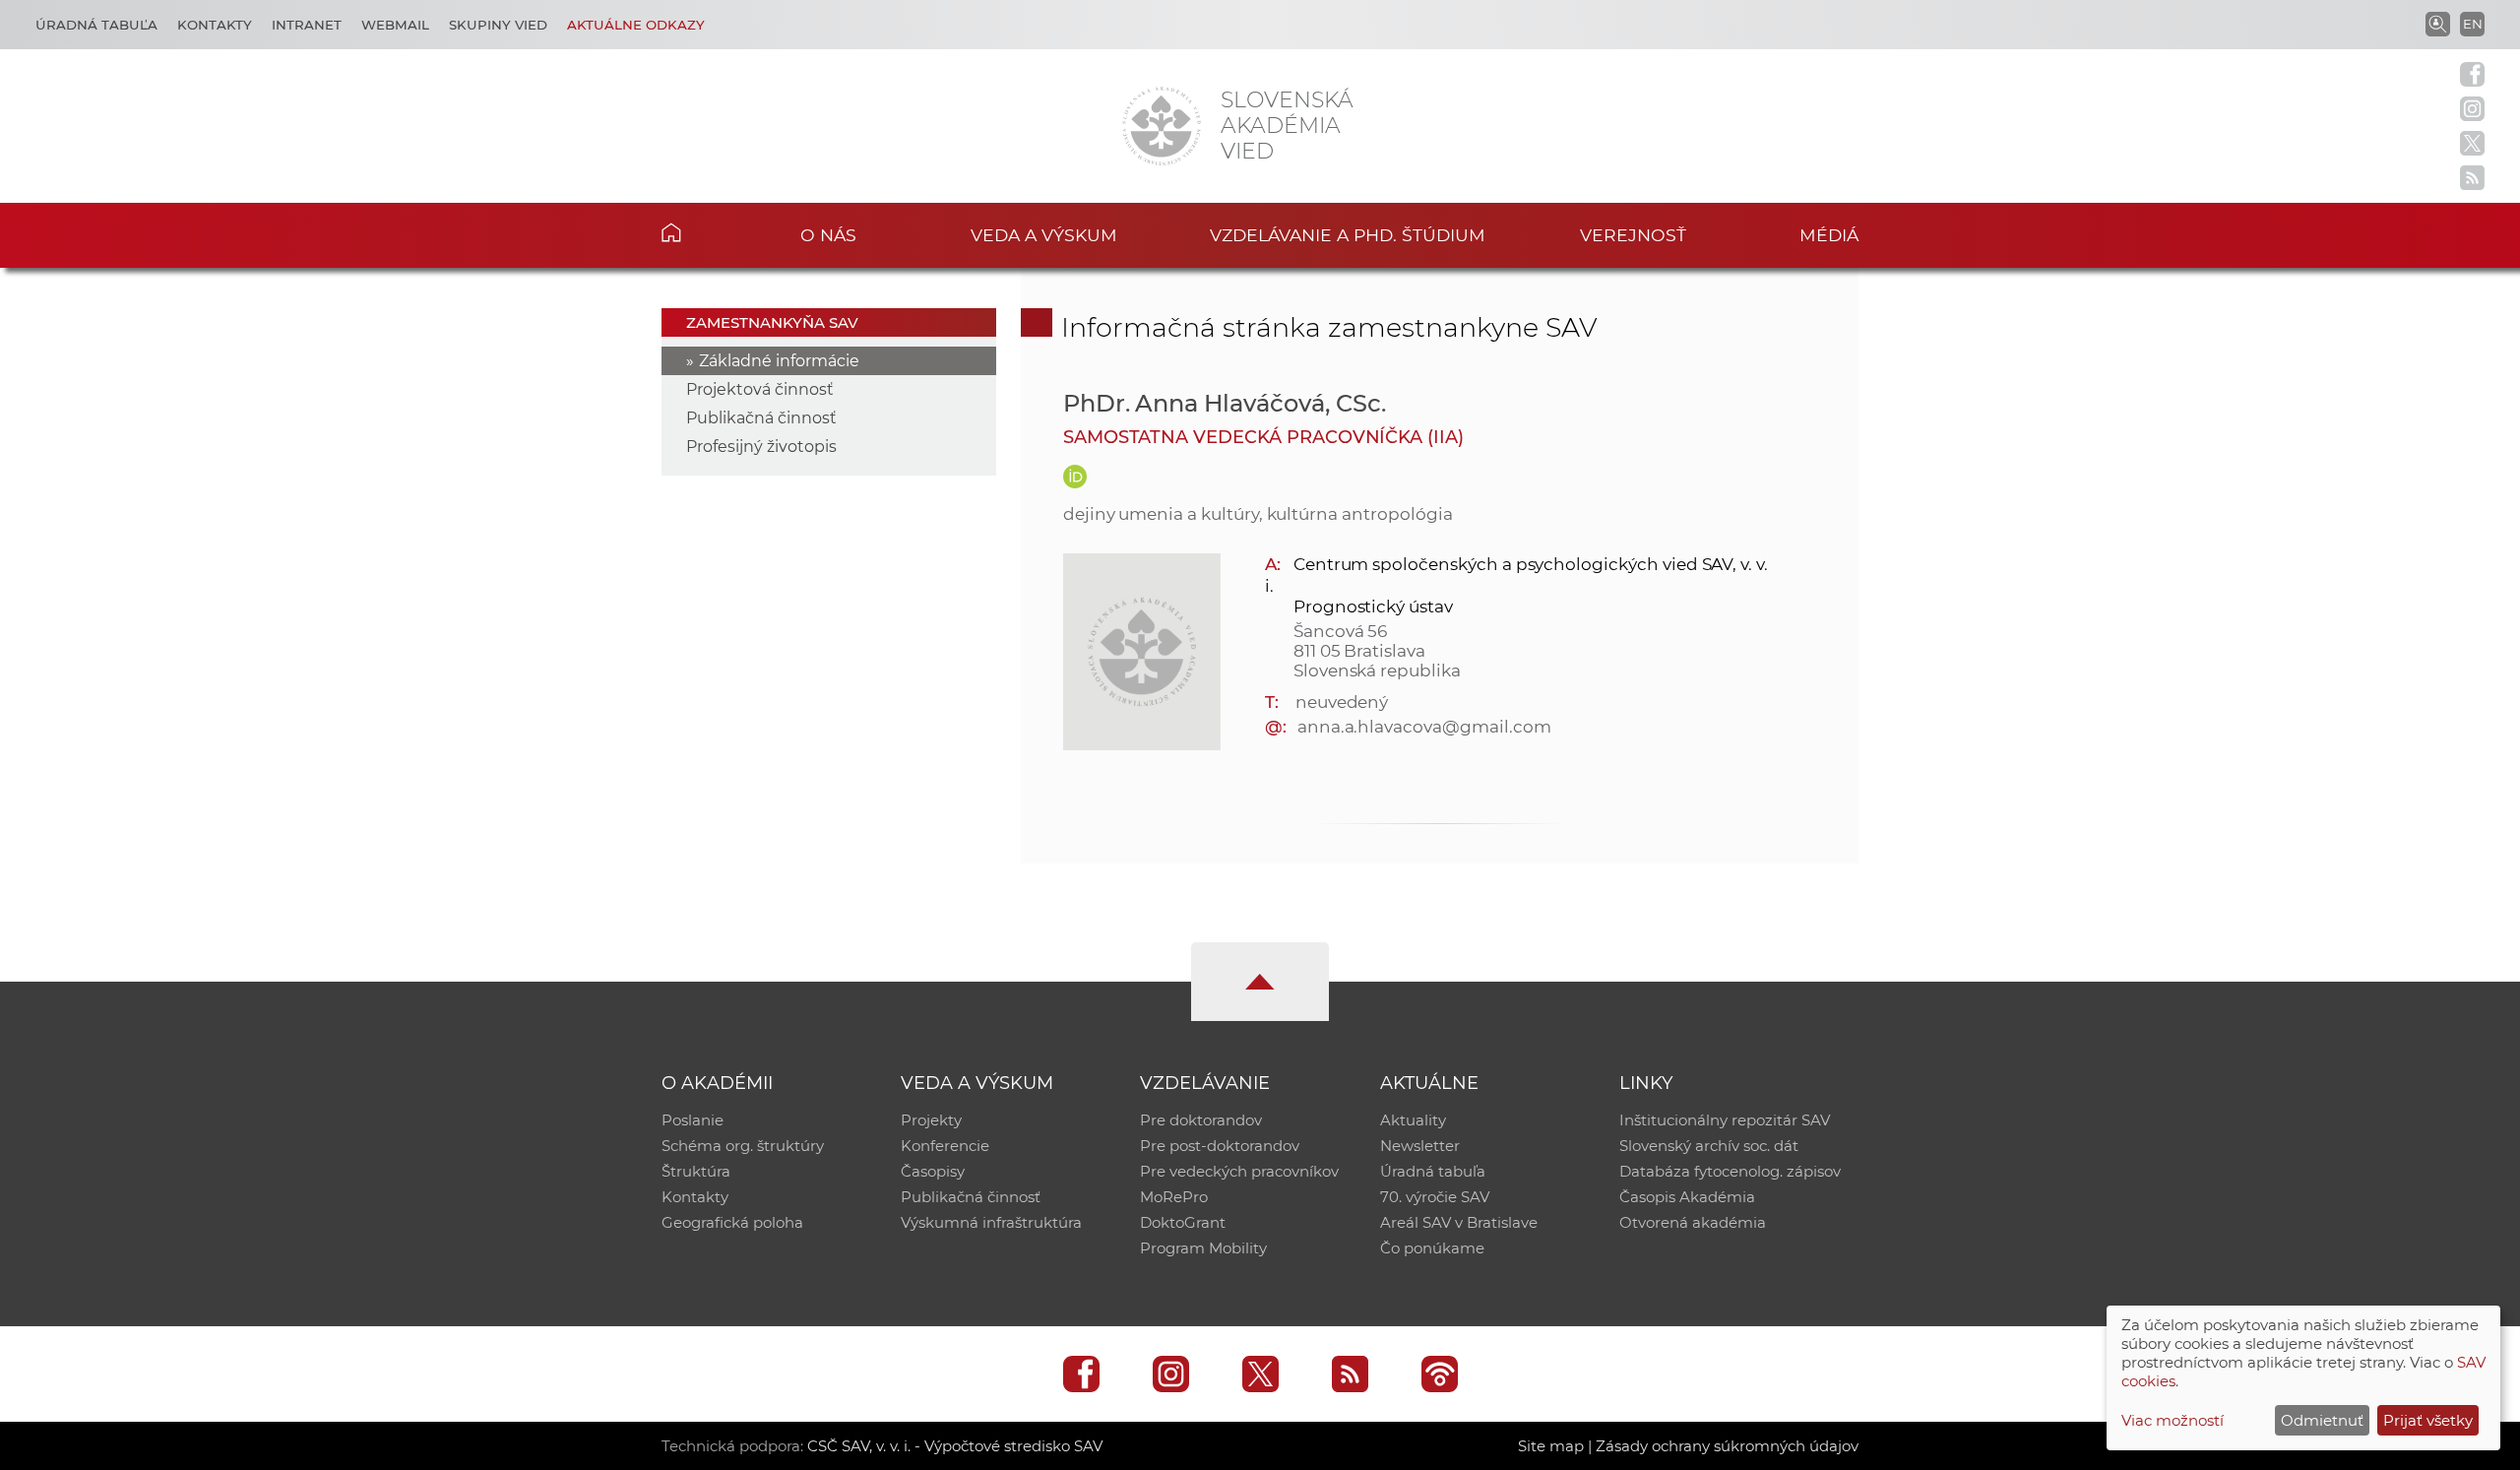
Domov (701, 232)
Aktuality (1413, 1120)
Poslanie (693, 1120)
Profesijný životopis (761, 447)
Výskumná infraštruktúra (991, 1222)
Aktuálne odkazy (636, 25)
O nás (828, 235)
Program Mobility (1203, 1248)
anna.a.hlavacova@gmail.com (1424, 727)
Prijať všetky (2428, 1420)
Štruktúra (696, 1171)
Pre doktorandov (1201, 1120)
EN (2473, 24)
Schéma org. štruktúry (743, 1146)
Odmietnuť (2322, 1420)
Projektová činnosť (760, 389)
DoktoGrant (1183, 1222)
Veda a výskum (1044, 235)
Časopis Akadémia (1687, 1197)
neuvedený (1342, 702)
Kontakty (215, 25)
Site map (1551, 1446)
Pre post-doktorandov (1220, 1146)
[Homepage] (1162, 126)
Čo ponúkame (1432, 1248)
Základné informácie (779, 361)
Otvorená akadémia (1693, 1222)
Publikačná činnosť (761, 418)
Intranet (307, 25)
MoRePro (1174, 1197)
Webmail (395, 25)
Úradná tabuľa (96, 25)
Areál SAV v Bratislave (1459, 1222)
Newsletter (1420, 1146)
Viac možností (2173, 1420)
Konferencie (945, 1146)
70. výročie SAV (1435, 1197)
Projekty (931, 1120)
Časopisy (933, 1171)
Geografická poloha (732, 1222)
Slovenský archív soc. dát (1709, 1146)
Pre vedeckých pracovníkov (1239, 1171)
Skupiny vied (498, 25)
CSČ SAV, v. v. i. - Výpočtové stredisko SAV (955, 1446)
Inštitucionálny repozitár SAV (1725, 1120)
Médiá (1829, 235)
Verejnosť (1633, 235)
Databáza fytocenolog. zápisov (1730, 1171)
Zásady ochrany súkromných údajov (1727, 1446)
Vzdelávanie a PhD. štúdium (1348, 235)
